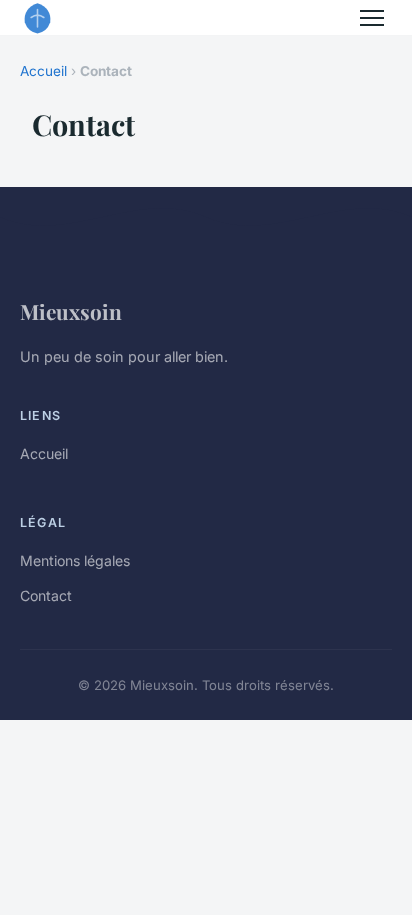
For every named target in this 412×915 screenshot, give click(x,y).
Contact (46, 595)
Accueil (43, 71)
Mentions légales (75, 560)
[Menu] (372, 18)
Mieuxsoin (71, 311)
